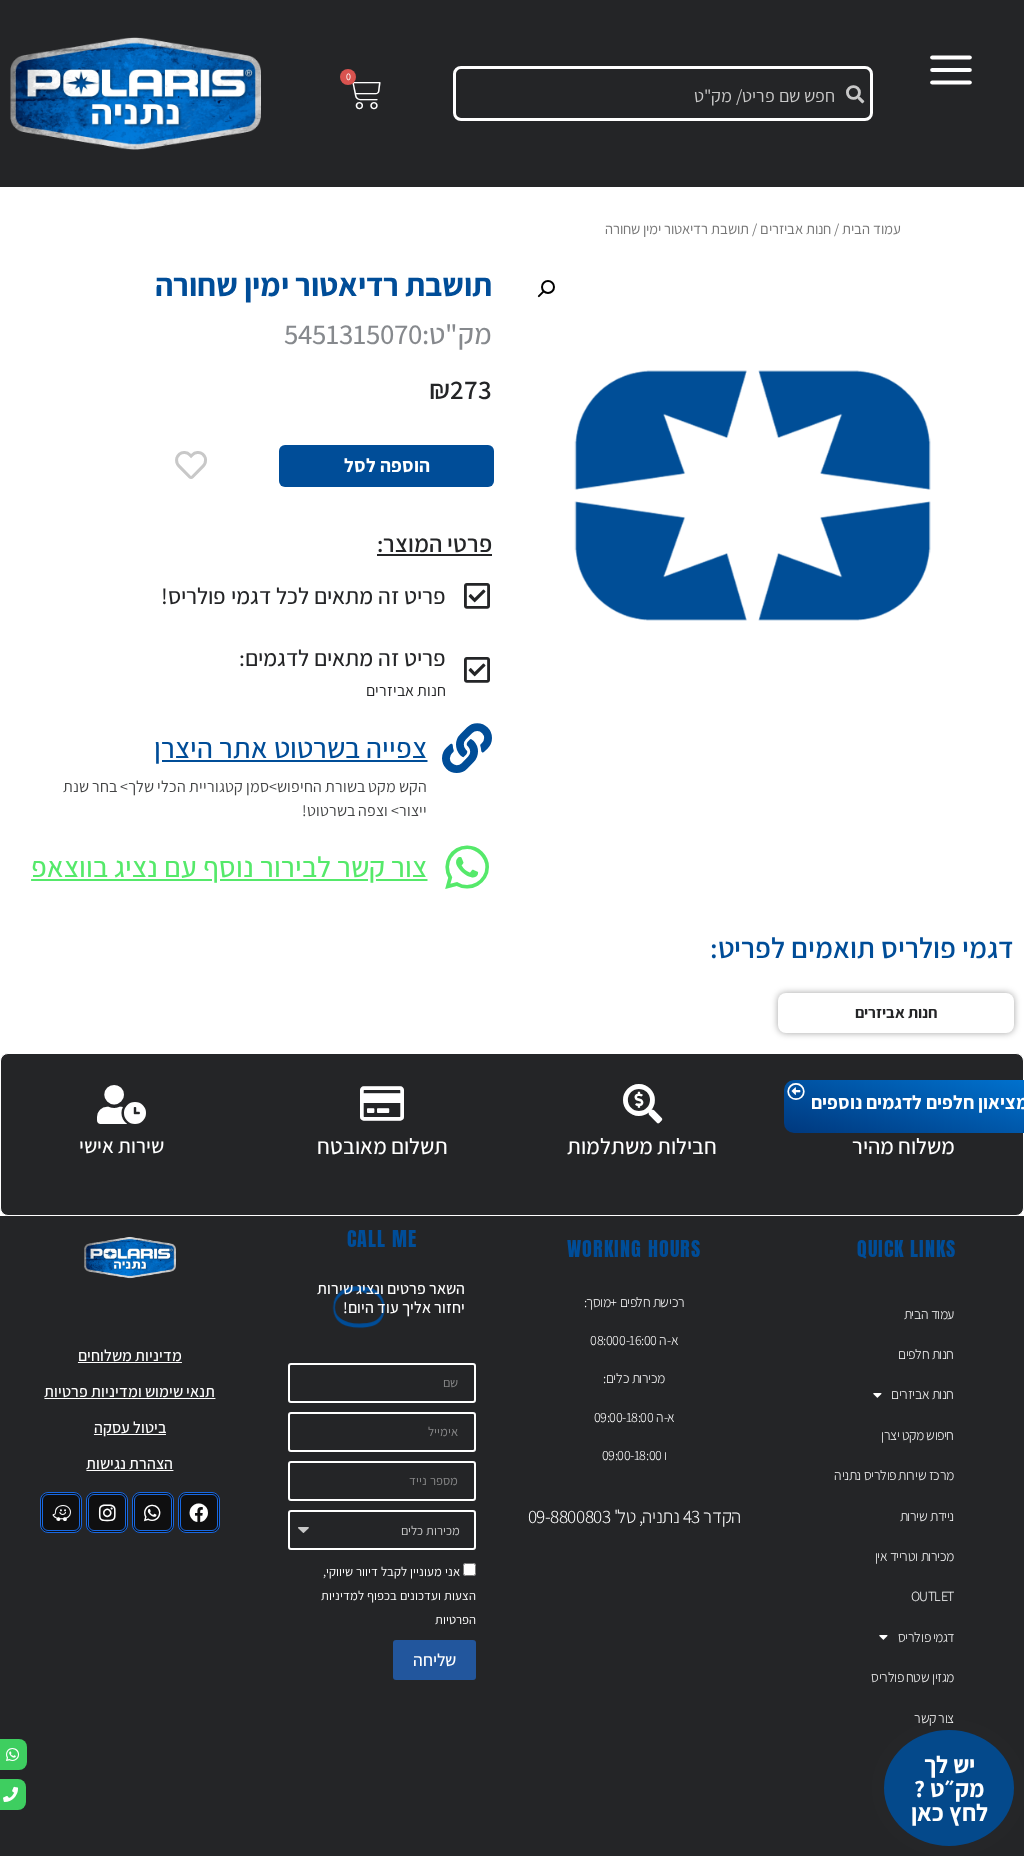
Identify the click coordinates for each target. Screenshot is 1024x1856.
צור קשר (934, 1718)
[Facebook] (199, 1513)
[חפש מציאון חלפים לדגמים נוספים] (796, 1092)
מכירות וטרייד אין (914, 1556)
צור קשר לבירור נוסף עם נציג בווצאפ (229, 866)
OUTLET (932, 1596)
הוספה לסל (387, 465)
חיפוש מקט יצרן (917, 1435)
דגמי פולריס (926, 1637)
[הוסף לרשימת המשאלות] (191, 465)
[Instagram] (107, 1513)
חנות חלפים (926, 1354)
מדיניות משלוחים (130, 1355)
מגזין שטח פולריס (912, 1677)
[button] (546, 289)
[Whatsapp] (153, 1513)
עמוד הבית (871, 228)
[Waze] (61, 1513)
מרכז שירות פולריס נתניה (894, 1475)
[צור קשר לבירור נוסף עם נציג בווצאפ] (467, 867)
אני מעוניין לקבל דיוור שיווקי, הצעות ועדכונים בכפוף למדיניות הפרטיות (398, 1595)
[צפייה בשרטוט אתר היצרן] (467, 748)
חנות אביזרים (406, 690)
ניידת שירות (927, 1516)
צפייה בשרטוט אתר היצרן (290, 747)
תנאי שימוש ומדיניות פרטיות (129, 1391)
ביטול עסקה (130, 1427)
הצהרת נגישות (129, 1463)
